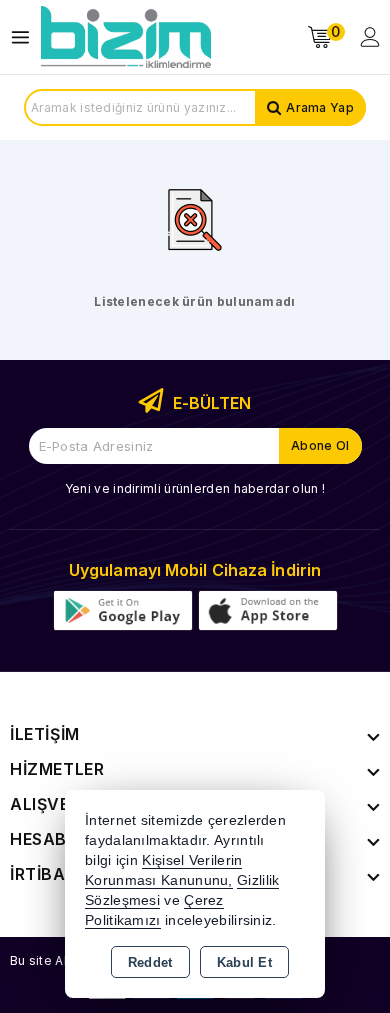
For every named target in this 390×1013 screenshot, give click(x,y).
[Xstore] (126, 37)
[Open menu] (25, 37)
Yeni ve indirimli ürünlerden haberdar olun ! (195, 488)
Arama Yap (320, 107)
